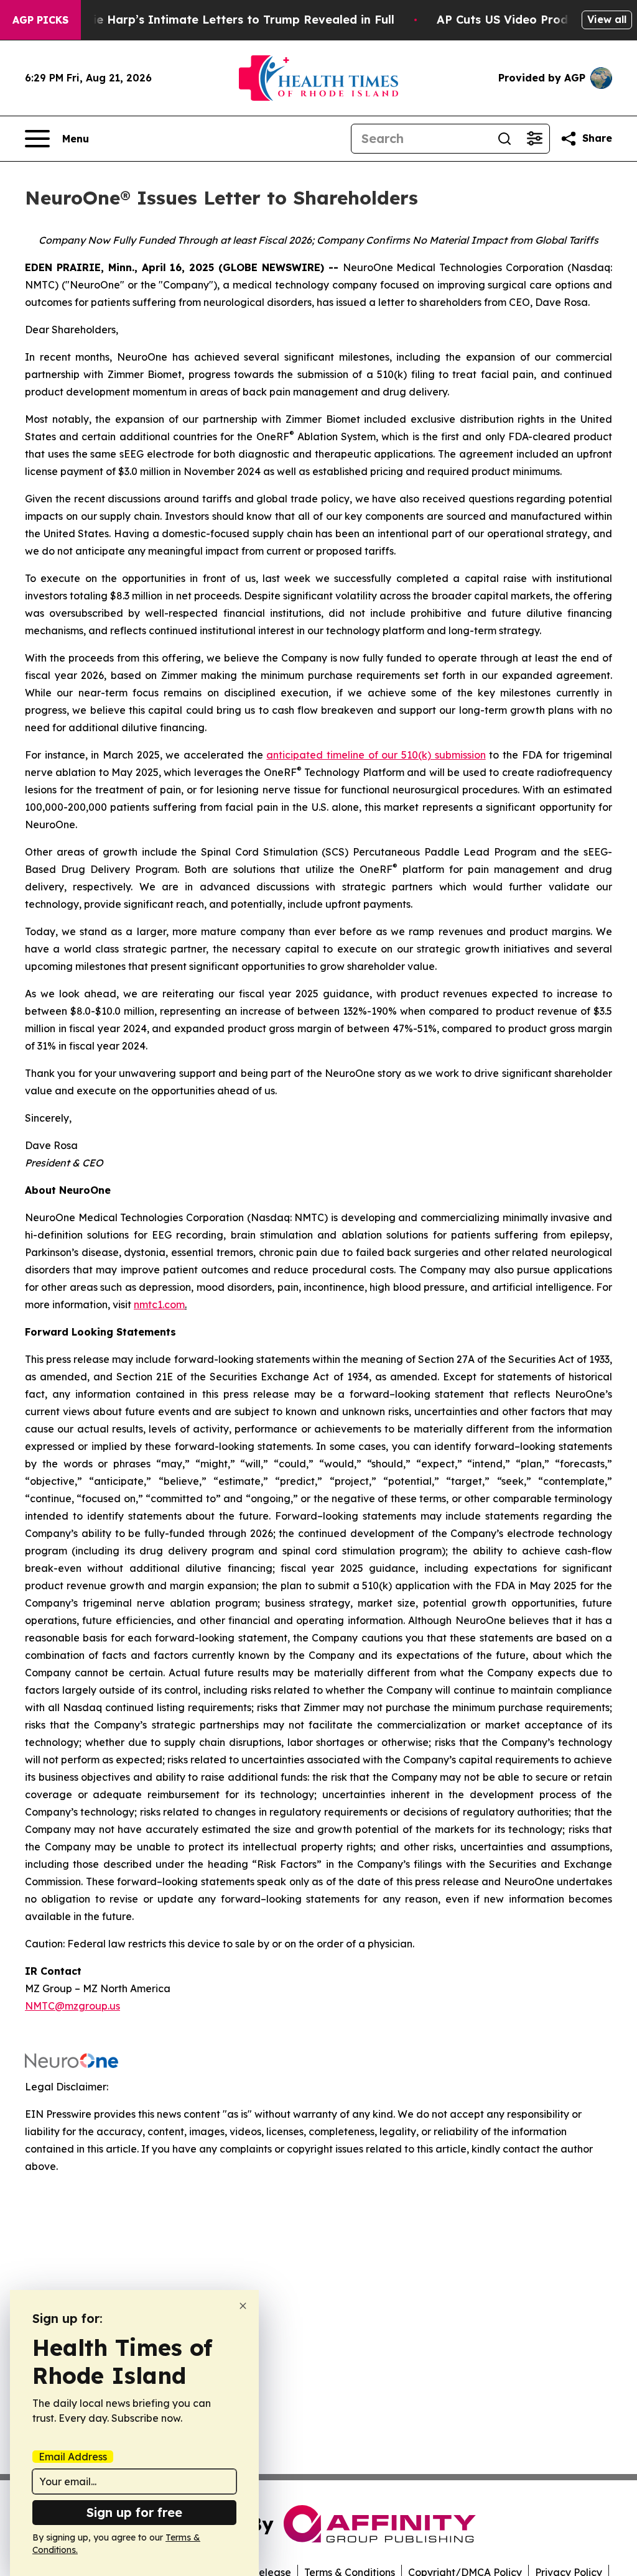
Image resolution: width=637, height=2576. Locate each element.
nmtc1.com (159, 1304)
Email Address (73, 2457)
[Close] (243, 2306)
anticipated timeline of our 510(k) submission (376, 755)
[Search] (504, 139)
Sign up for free (134, 2512)
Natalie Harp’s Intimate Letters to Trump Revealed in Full (228, 20)
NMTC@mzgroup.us (72, 2006)
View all (607, 19)
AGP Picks (40, 20)
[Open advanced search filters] (534, 139)
